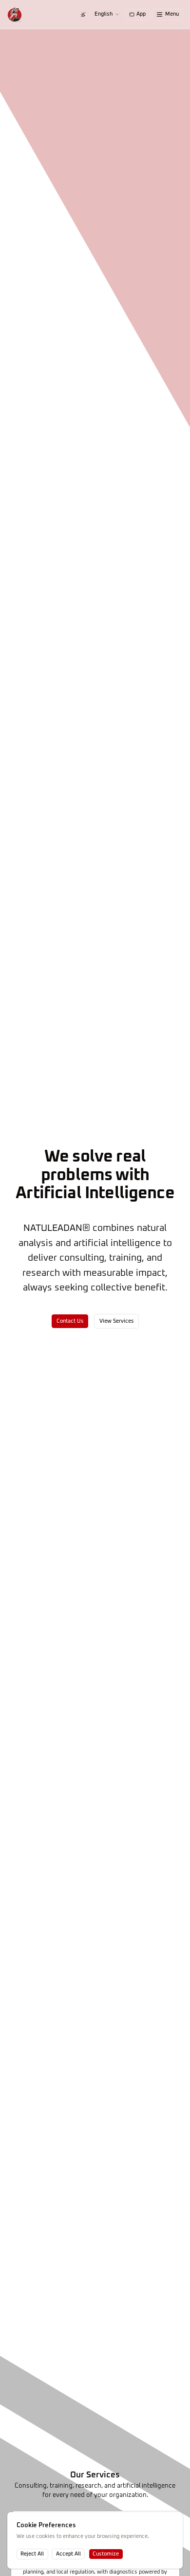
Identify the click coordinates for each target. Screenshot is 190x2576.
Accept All (68, 2554)
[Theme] (83, 14)
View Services (117, 1321)
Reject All (32, 2554)
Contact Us (70, 1321)
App (141, 14)
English (104, 14)
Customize (106, 2554)
